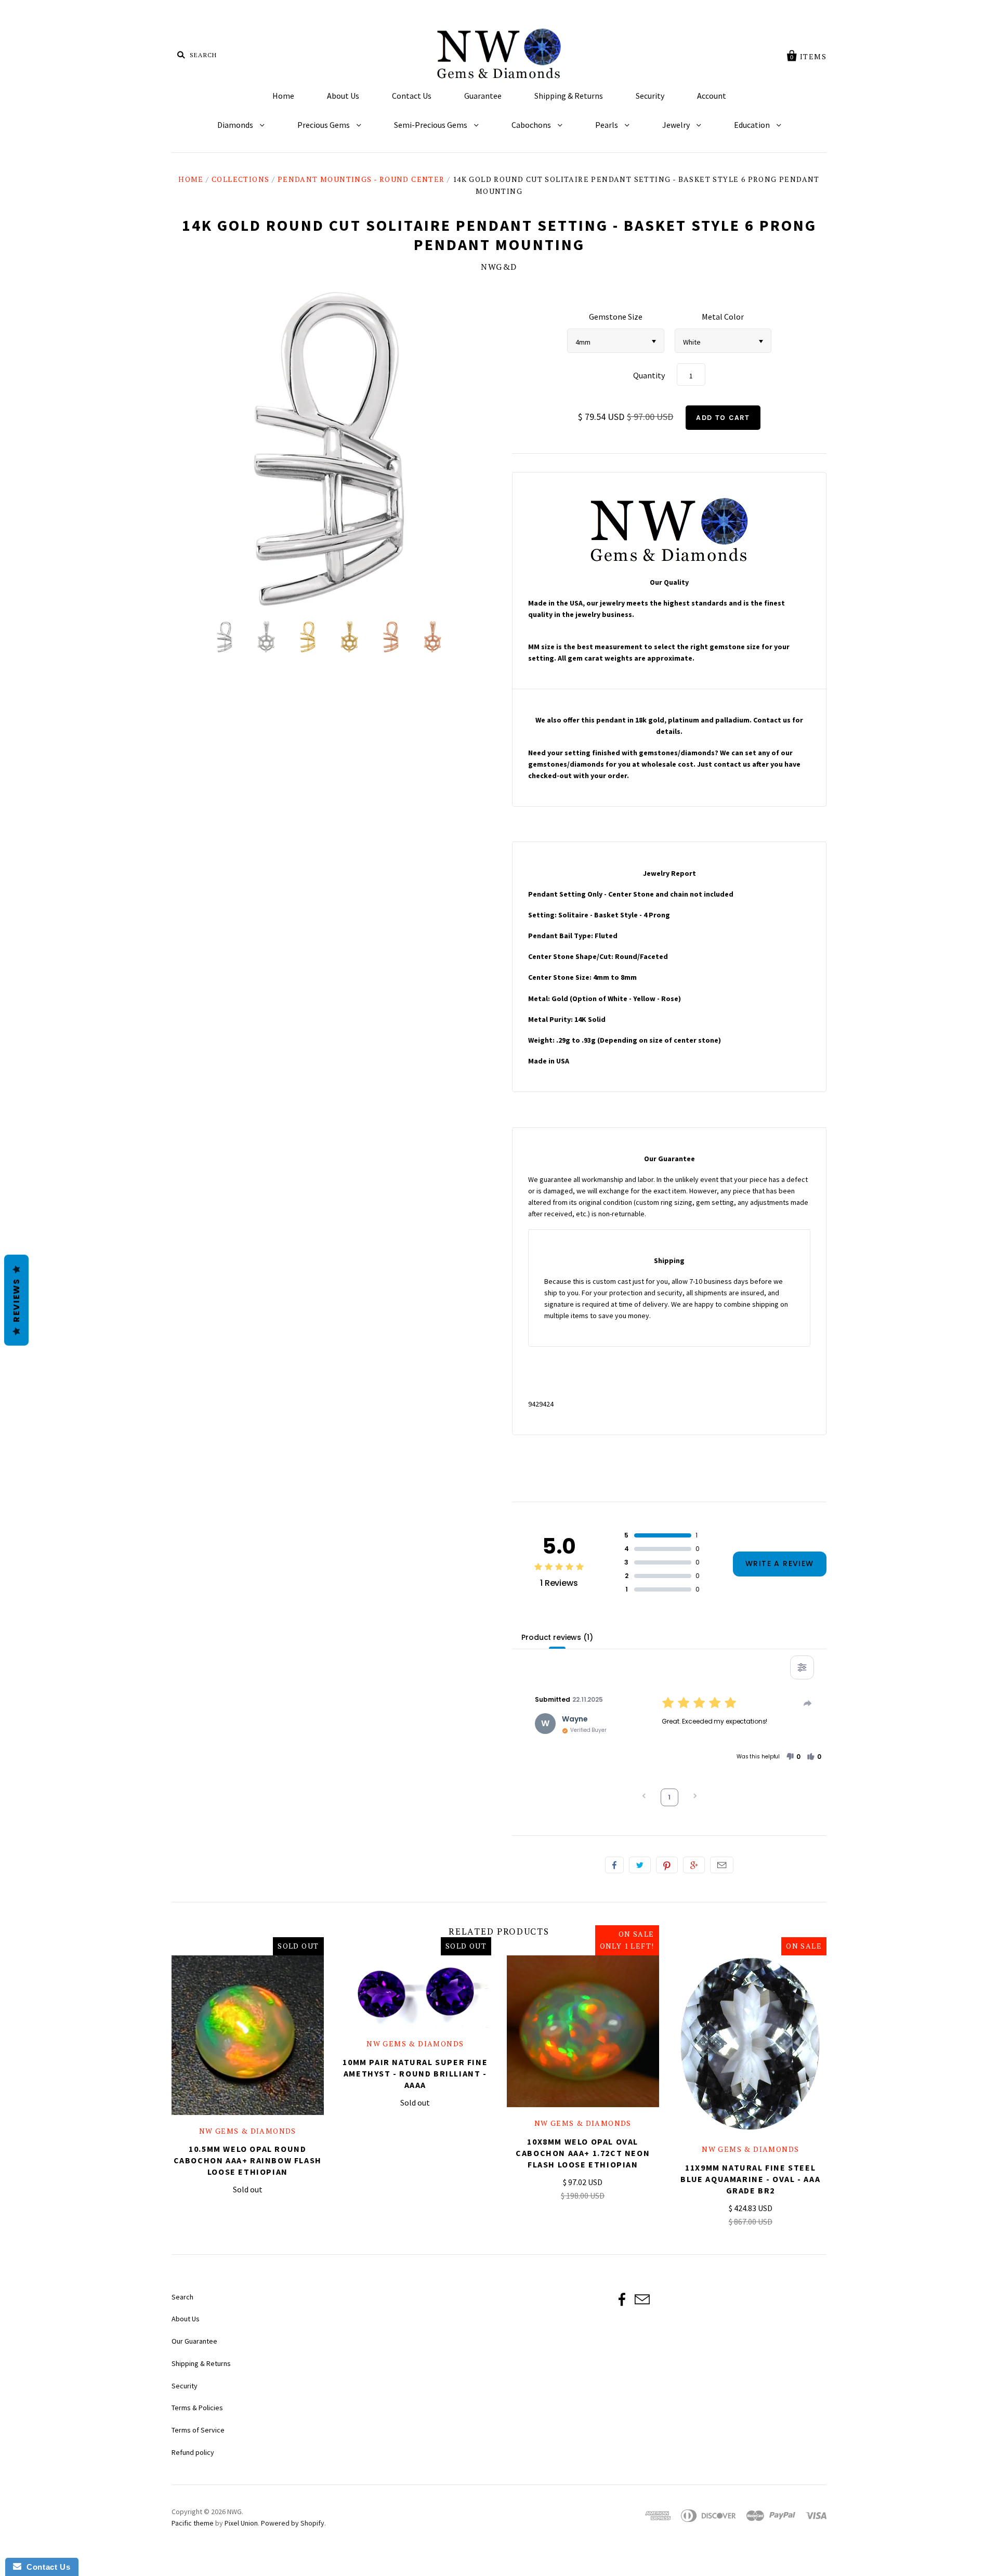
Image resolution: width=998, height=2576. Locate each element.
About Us (343, 96)
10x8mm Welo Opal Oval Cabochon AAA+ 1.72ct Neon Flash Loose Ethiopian (583, 2153)
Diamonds (236, 125)
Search (182, 2297)
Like (614, 1865)
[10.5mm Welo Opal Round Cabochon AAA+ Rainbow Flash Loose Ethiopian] (248, 2035)
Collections (240, 179)
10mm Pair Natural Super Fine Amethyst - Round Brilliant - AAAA (415, 2073)
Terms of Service (198, 2430)
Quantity (649, 375)
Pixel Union (241, 2523)
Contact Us (412, 96)
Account (712, 96)
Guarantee (483, 96)
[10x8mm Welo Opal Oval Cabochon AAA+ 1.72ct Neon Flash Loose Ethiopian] (583, 2032)
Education (753, 125)
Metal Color (723, 317)
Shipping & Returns (569, 96)
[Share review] (808, 1703)
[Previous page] (644, 1797)
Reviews (16, 1300)
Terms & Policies (197, 2408)
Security (650, 96)
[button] (793, 1757)
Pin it (667, 1865)
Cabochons (532, 125)
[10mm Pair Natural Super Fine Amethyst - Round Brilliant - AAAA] (416, 1992)
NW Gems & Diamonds (248, 2131)
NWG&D (499, 267)
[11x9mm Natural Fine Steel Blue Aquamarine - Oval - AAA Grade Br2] (751, 2044)
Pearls (607, 125)
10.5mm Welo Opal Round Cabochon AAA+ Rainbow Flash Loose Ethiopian (248, 2160)
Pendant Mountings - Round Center (361, 179)
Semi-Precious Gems (431, 125)
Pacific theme (193, 2523)
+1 (694, 1865)
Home (283, 96)
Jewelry (677, 125)
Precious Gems (324, 125)
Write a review (780, 1563)
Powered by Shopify (293, 2523)
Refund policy (193, 2452)
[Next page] (695, 1797)
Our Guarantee (194, 2341)
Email (722, 1865)
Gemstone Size (616, 317)
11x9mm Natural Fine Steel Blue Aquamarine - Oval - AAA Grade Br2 (750, 2179)
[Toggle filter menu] (802, 1667)
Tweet (640, 1865)
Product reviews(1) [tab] (557, 1637)
